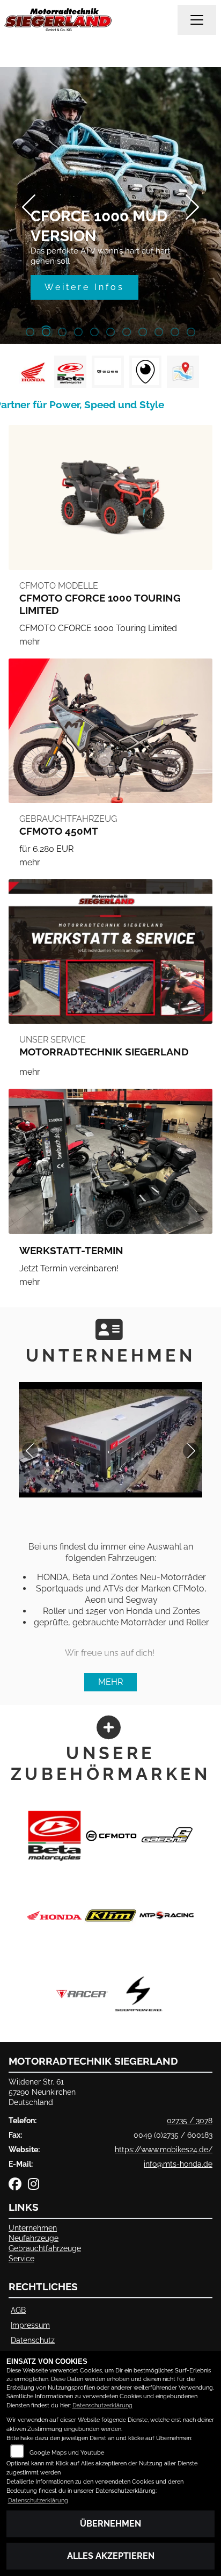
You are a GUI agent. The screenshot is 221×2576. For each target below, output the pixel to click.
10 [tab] (175, 333)
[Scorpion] (139, 1993)
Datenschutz (33, 2340)
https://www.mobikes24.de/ (164, 2149)
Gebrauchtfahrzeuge (45, 2248)
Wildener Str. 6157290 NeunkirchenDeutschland (42, 2092)
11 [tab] (191, 333)
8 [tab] (143, 333)
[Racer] (82, 1993)
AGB (18, 2310)
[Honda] (54, 1914)
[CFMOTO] (111, 1835)
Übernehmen (110, 2524)
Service (21, 2258)
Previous (29, 207)
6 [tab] (110, 333)
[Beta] (54, 1835)
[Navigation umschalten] (197, 20)
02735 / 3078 (190, 2120)
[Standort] (183, 372)
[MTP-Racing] (167, 1914)
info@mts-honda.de (178, 2164)
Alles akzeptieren (111, 2556)
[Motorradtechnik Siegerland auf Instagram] (36, 2186)
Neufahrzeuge (34, 2238)
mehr (110, 1682)
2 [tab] (46, 333)
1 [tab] (30, 333)
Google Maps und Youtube (67, 2453)
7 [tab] (127, 333)
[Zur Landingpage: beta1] (70, 372)
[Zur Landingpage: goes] (108, 372)
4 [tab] (78, 333)
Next (192, 207)
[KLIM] (111, 1914)
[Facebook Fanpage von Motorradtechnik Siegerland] (18, 2186)
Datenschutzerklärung (102, 2405)
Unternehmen (33, 2228)
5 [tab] (94, 333)
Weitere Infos (84, 287)
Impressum (30, 2325)
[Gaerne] (167, 1835)
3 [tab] (62, 333)
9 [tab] (159, 333)
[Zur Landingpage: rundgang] (145, 372)
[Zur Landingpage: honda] (33, 372)
